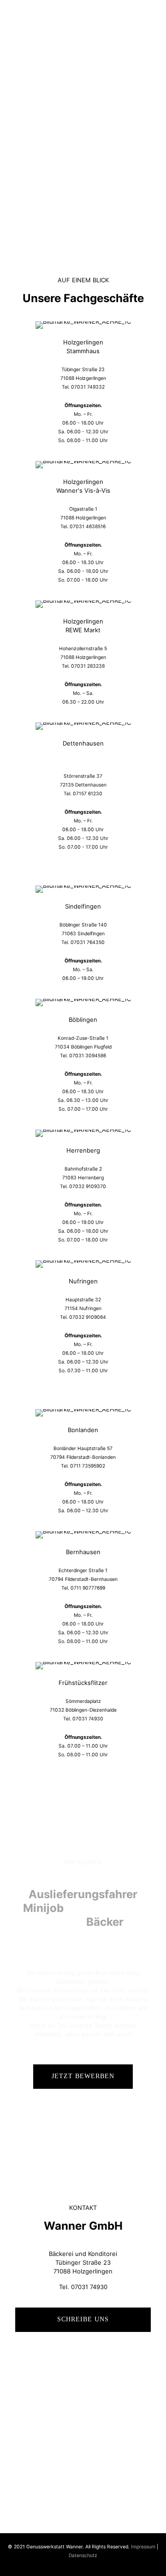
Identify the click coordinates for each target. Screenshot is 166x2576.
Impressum (143, 2547)
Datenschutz (83, 2556)
